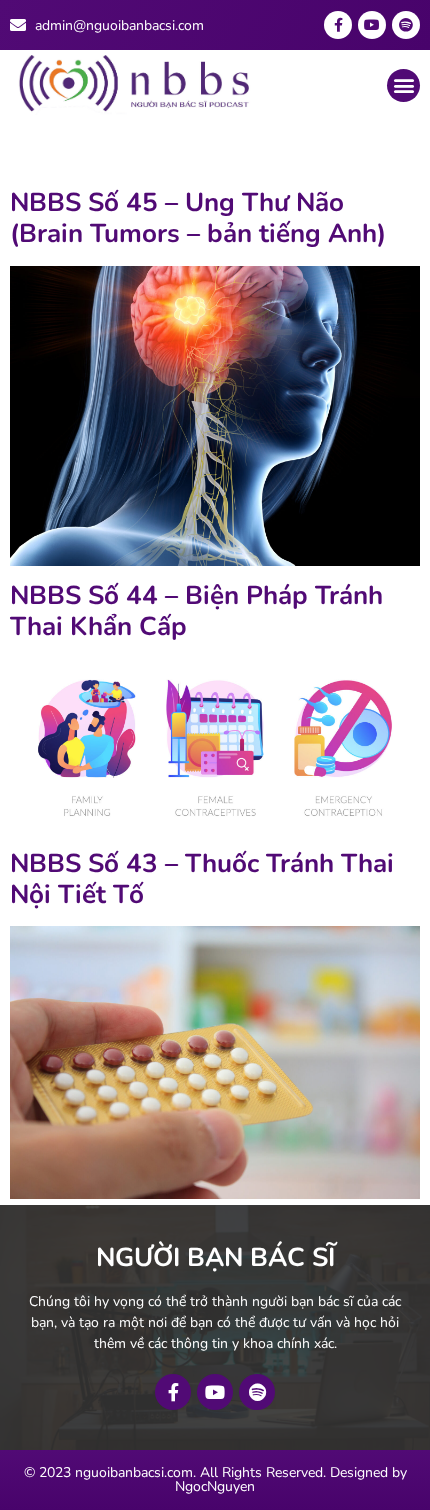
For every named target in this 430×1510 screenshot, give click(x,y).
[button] (403, 85)
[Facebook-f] (338, 25)
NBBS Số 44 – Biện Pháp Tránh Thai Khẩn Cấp (196, 611)
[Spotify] (406, 25)
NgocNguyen (215, 1486)
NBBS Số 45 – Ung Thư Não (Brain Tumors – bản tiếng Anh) (198, 218)
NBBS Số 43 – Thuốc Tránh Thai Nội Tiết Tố (202, 879)
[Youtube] (372, 25)
